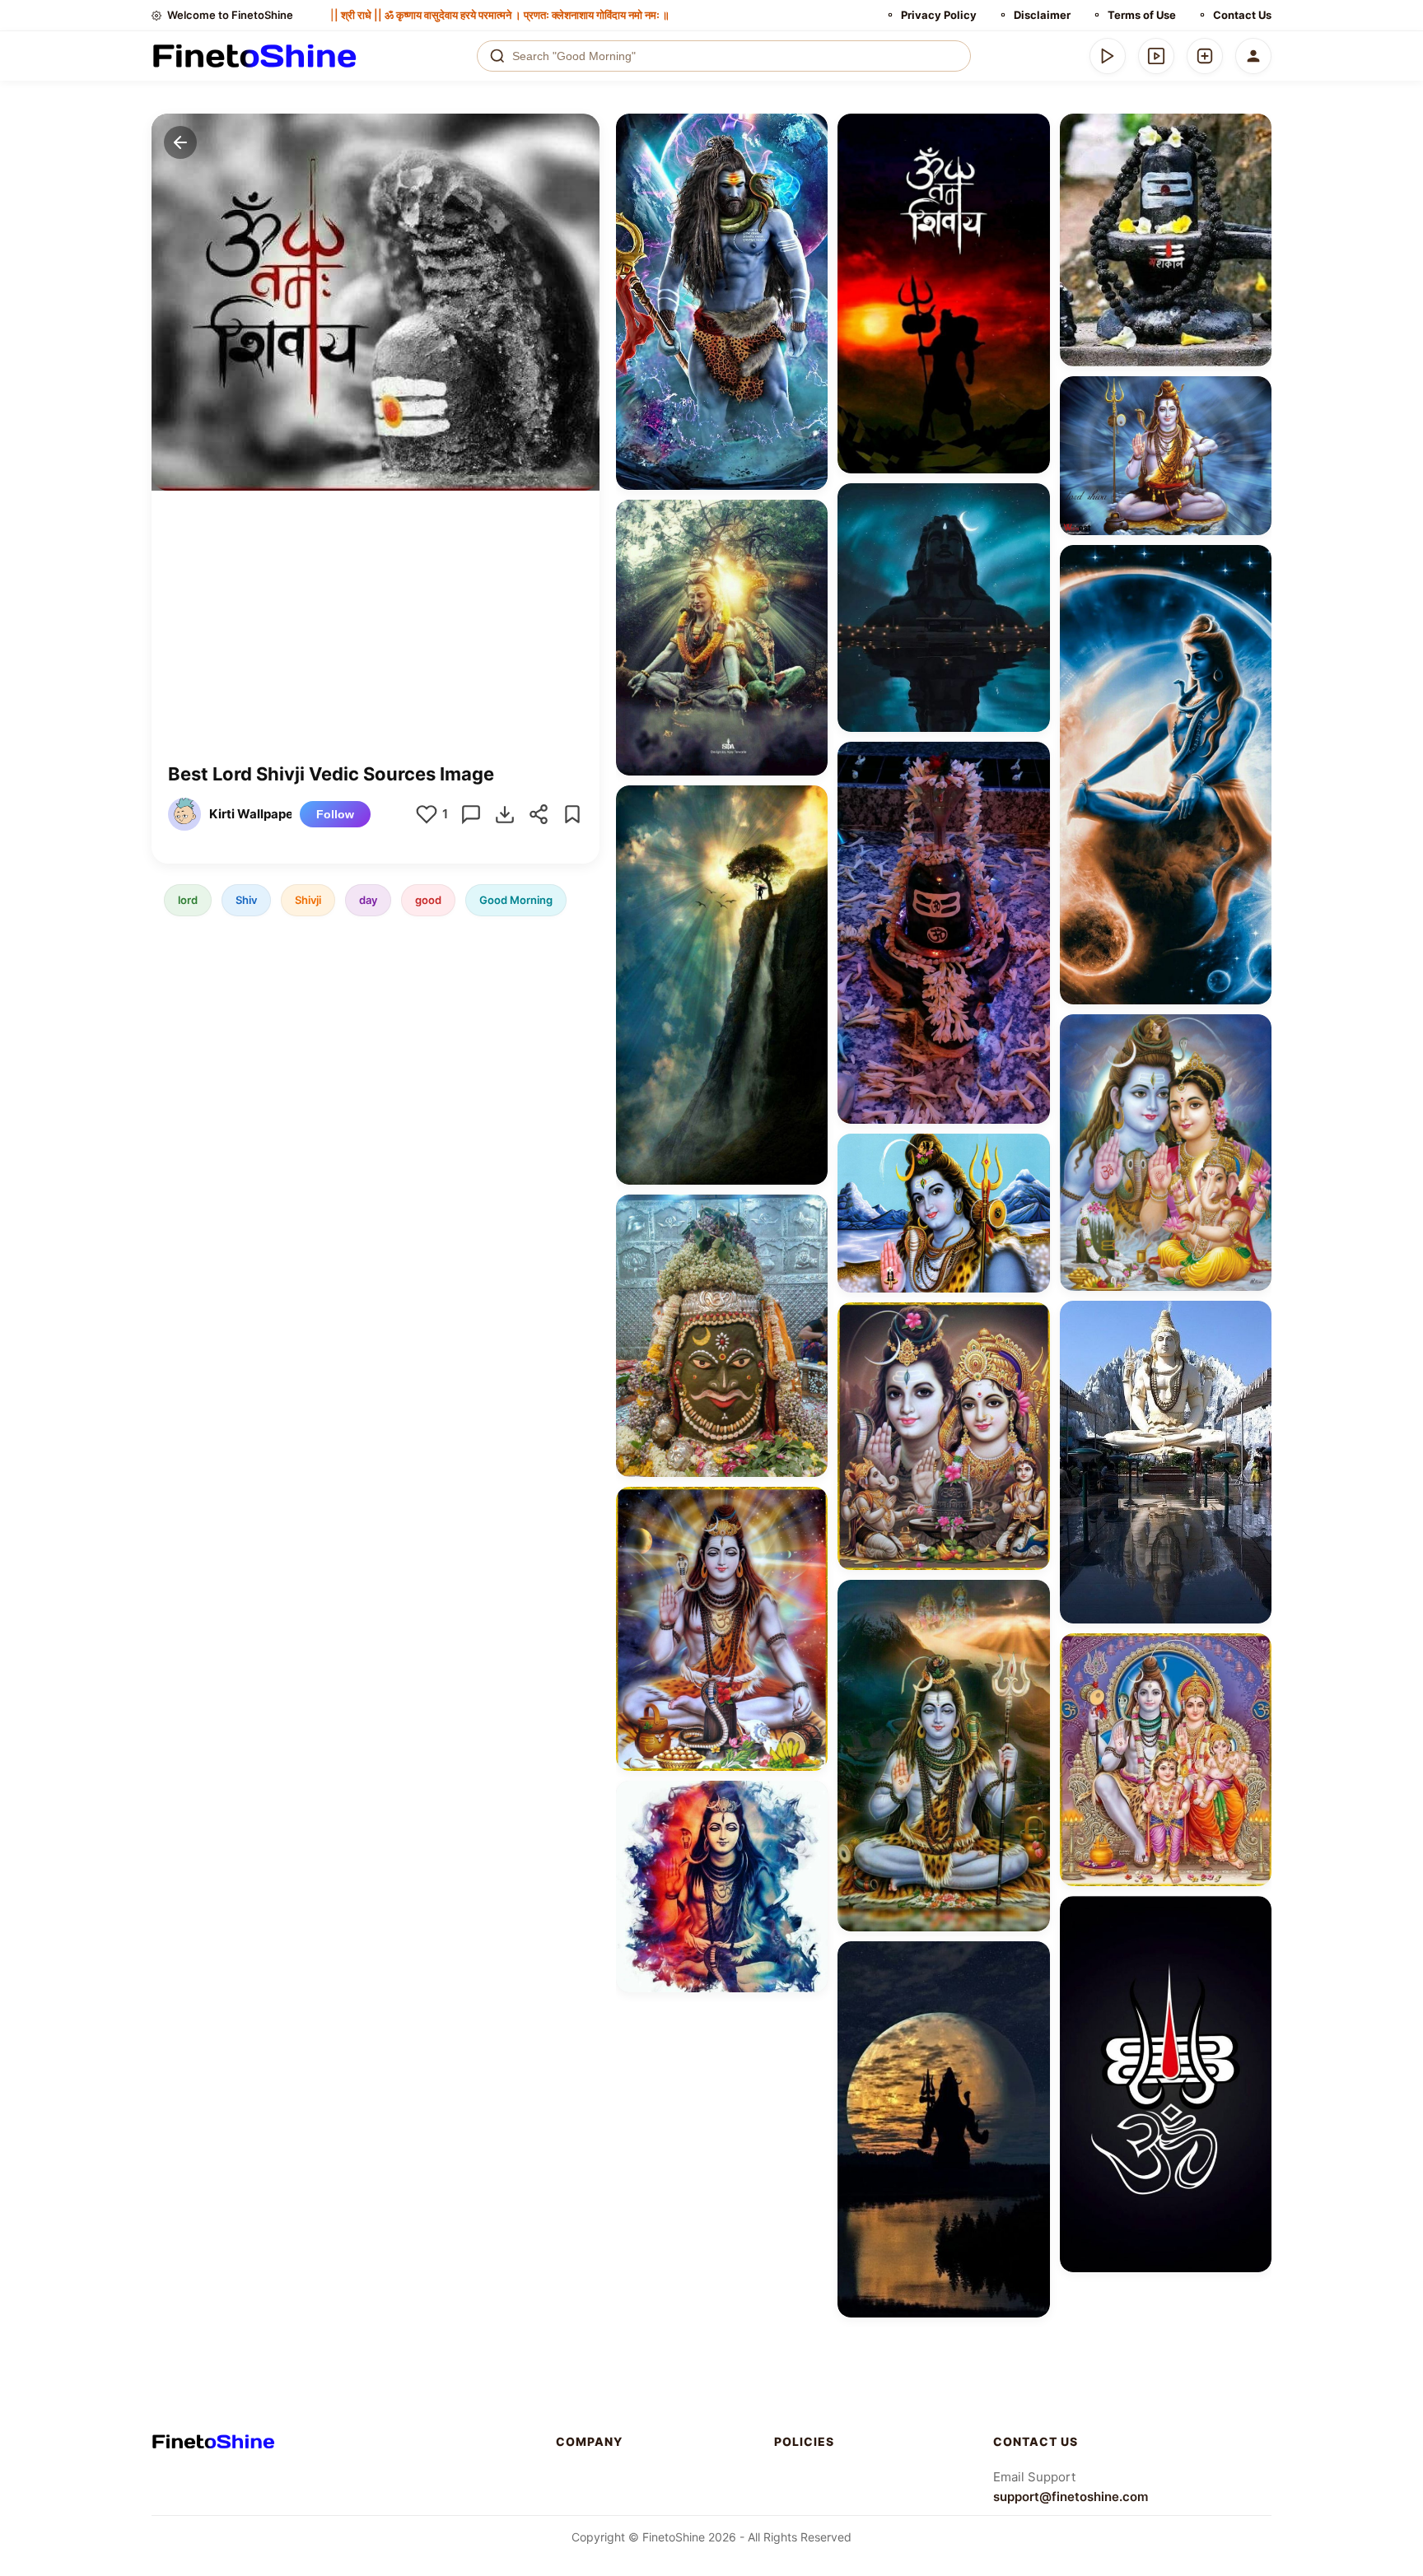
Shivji (308, 900)
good (428, 900)
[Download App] (1108, 56)
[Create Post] (1205, 56)
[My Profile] (1253, 56)
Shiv (246, 900)
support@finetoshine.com (1071, 2497)
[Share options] (809, 132)
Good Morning (516, 900)
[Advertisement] (376, 639)
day (368, 900)
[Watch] (1156, 56)
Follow (335, 814)
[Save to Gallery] (809, 161)
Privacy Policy (939, 15)
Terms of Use (1142, 15)
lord (188, 900)
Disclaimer (1042, 15)
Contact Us (1242, 15)
